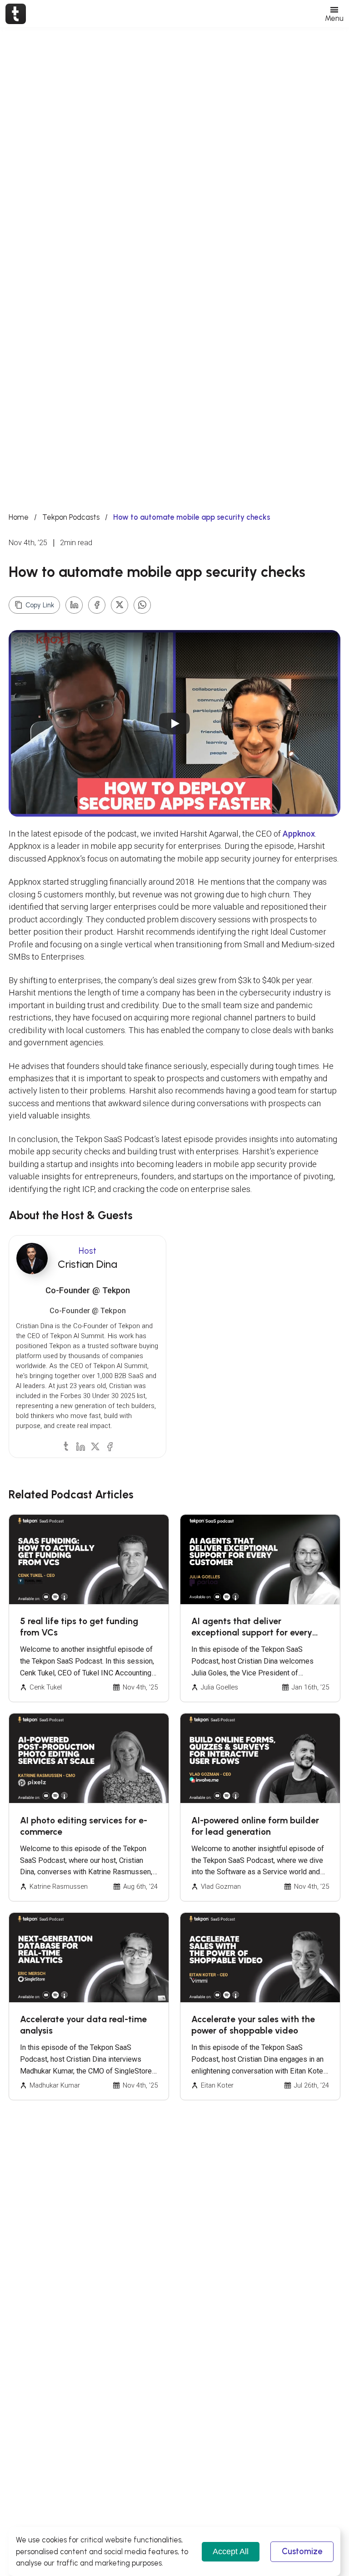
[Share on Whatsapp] (142, 605)
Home (19, 517)
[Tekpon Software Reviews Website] (16, 14)
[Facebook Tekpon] (110, 1446)
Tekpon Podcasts (71, 517)
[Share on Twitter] (120, 605)
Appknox (299, 834)
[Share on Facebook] (97, 605)
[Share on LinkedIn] (74, 605)
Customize (302, 2551)
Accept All (231, 2551)
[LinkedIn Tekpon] (80, 1446)
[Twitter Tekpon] (95, 1446)
